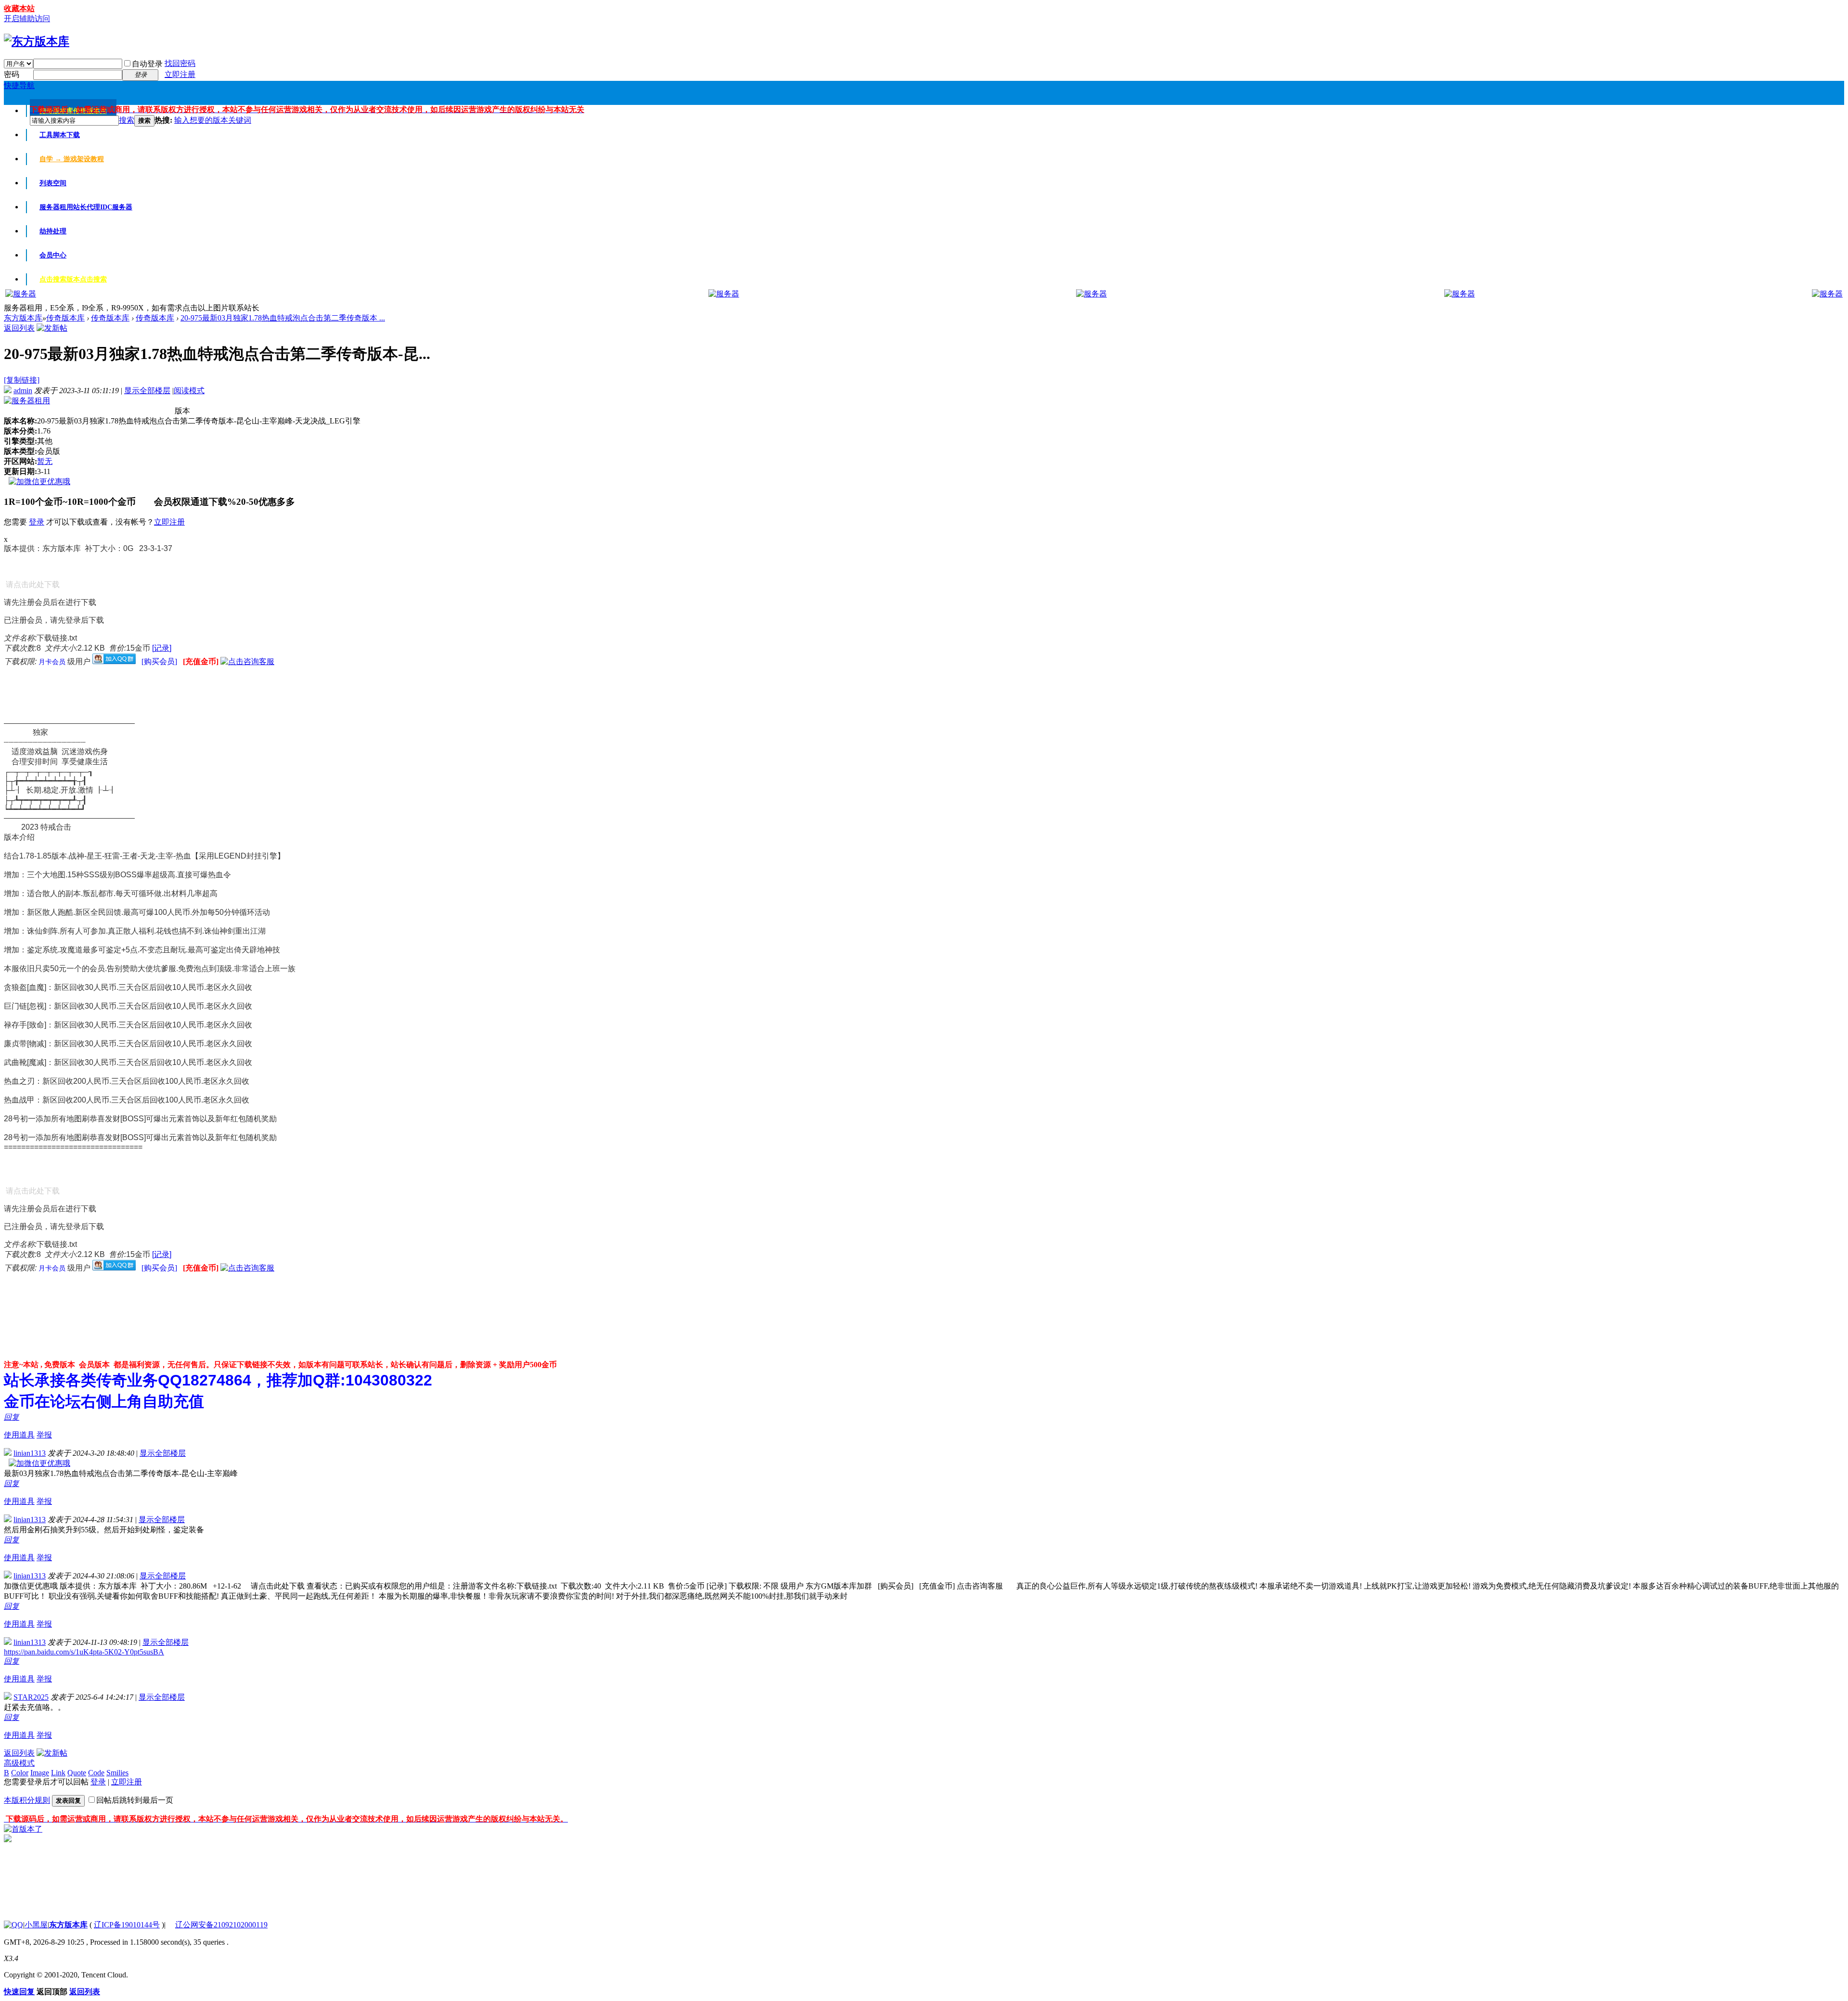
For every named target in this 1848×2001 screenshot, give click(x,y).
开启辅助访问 (27, 19)
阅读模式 (189, 391)
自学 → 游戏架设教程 (72, 159)
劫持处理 (53, 231)
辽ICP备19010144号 (127, 1925)
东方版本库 (23, 318)
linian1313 (30, 1453)
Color (20, 1773)
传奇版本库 (65, 318)
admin (23, 391)
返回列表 (19, 328)
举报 (44, 1435)
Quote (77, 1773)
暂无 (45, 461)
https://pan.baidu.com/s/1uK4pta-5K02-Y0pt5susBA (84, 1652)
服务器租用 (86, 207)
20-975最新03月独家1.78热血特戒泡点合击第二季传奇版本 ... (283, 318)
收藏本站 (19, 8)
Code (96, 1773)
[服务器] (21, 294)
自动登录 (147, 64)
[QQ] (13, 1925)
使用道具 (19, 1435)
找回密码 (180, 63)
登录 (37, 522)
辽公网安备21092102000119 (221, 1925)
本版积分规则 (27, 1800)
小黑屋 (36, 1925)
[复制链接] (22, 380)
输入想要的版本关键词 (213, 120)
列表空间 (53, 183)
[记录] (162, 648)
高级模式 (19, 1763)
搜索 (127, 120)
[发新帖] (52, 328)
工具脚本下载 (60, 135)
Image (40, 1773)
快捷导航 (19, 85)
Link (58, 1773)
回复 (12, 1417)
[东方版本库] (37, 41)
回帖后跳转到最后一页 (135, 1800)
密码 (12, 74)
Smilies (117, 1773)
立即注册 (180, 74)
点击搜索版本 (73, 279)
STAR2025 (31, 1697)
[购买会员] (160, 661)
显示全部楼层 (147, 391)
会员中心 (53, 255)
